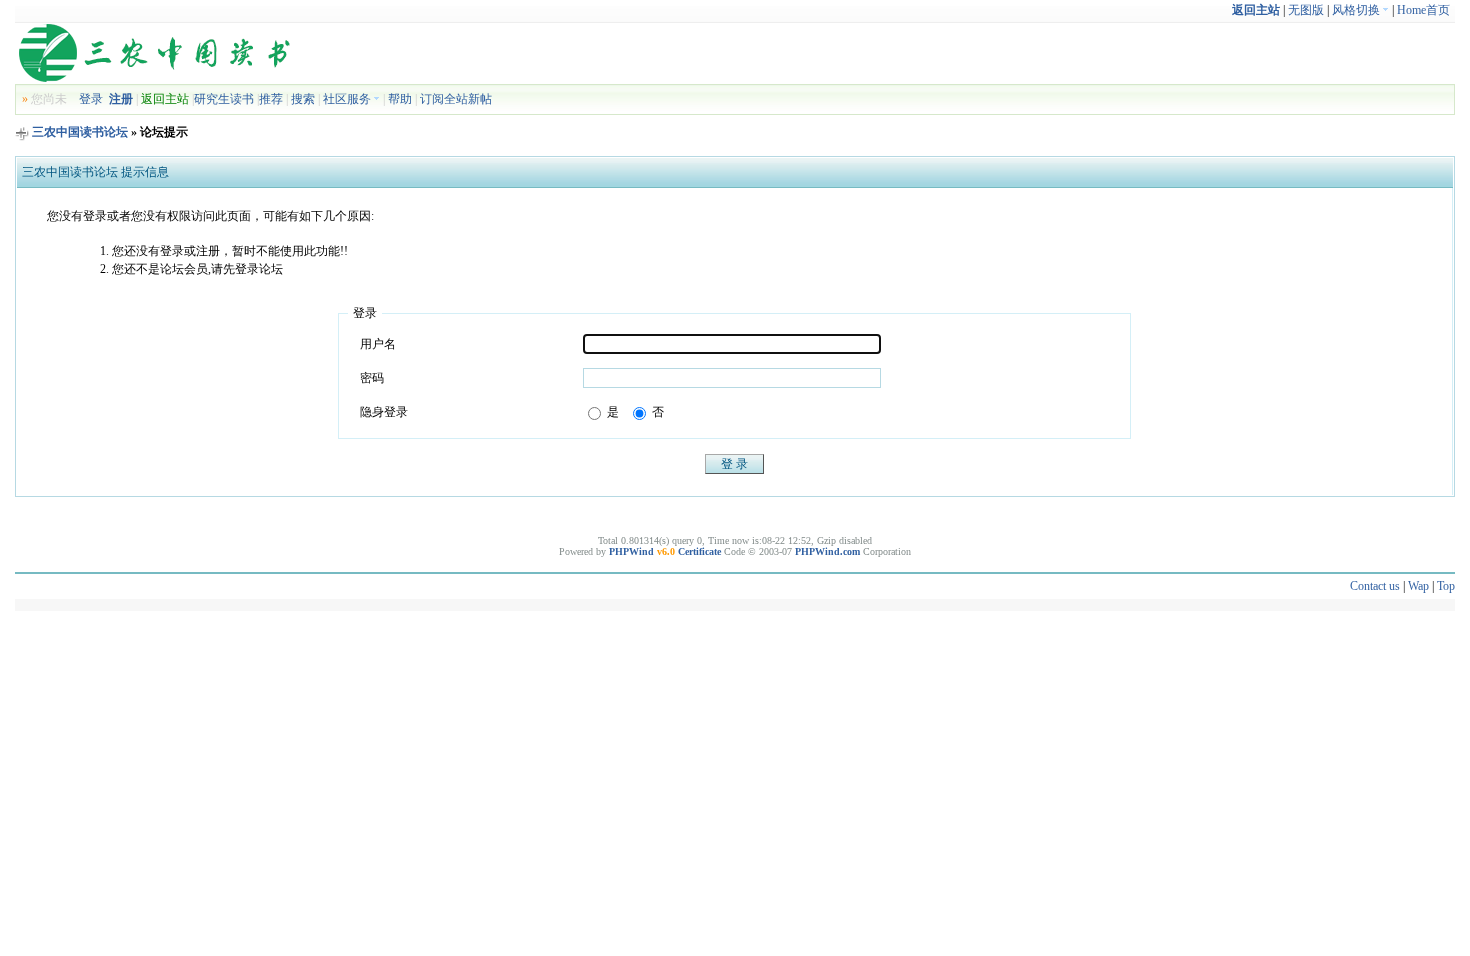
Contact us (1375, 586)
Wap (1418, 586)
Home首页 (1423, 10)
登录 (91, 99)
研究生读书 (224, 99)
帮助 (400, 99)
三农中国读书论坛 (80, 132)
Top (1446, 586)
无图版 (1306, 10)
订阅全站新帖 (456, 99)
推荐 (271, 99)
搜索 (303, 99)
